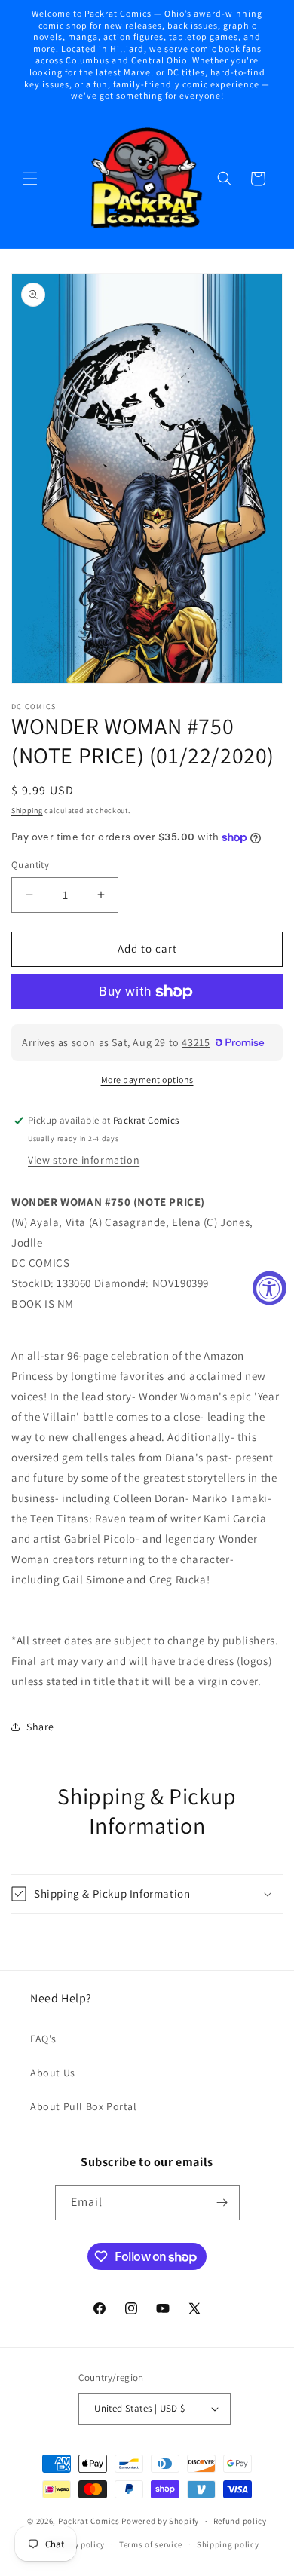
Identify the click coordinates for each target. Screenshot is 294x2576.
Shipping (27, 811)
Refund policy (240, 2521)
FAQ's (43, 2039)
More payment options (147, 1080)
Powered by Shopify (160, 2521)
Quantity (30, 865)
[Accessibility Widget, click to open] (269, 1288)
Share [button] (40, 1727)
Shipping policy (228, 2544)
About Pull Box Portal (84, 2106)
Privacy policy (77, 2544)
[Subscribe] (222, 2203)
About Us (53, 2073)
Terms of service (151, 2544)
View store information (84, 1160)
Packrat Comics (89, 2521)
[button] (30, 179)
